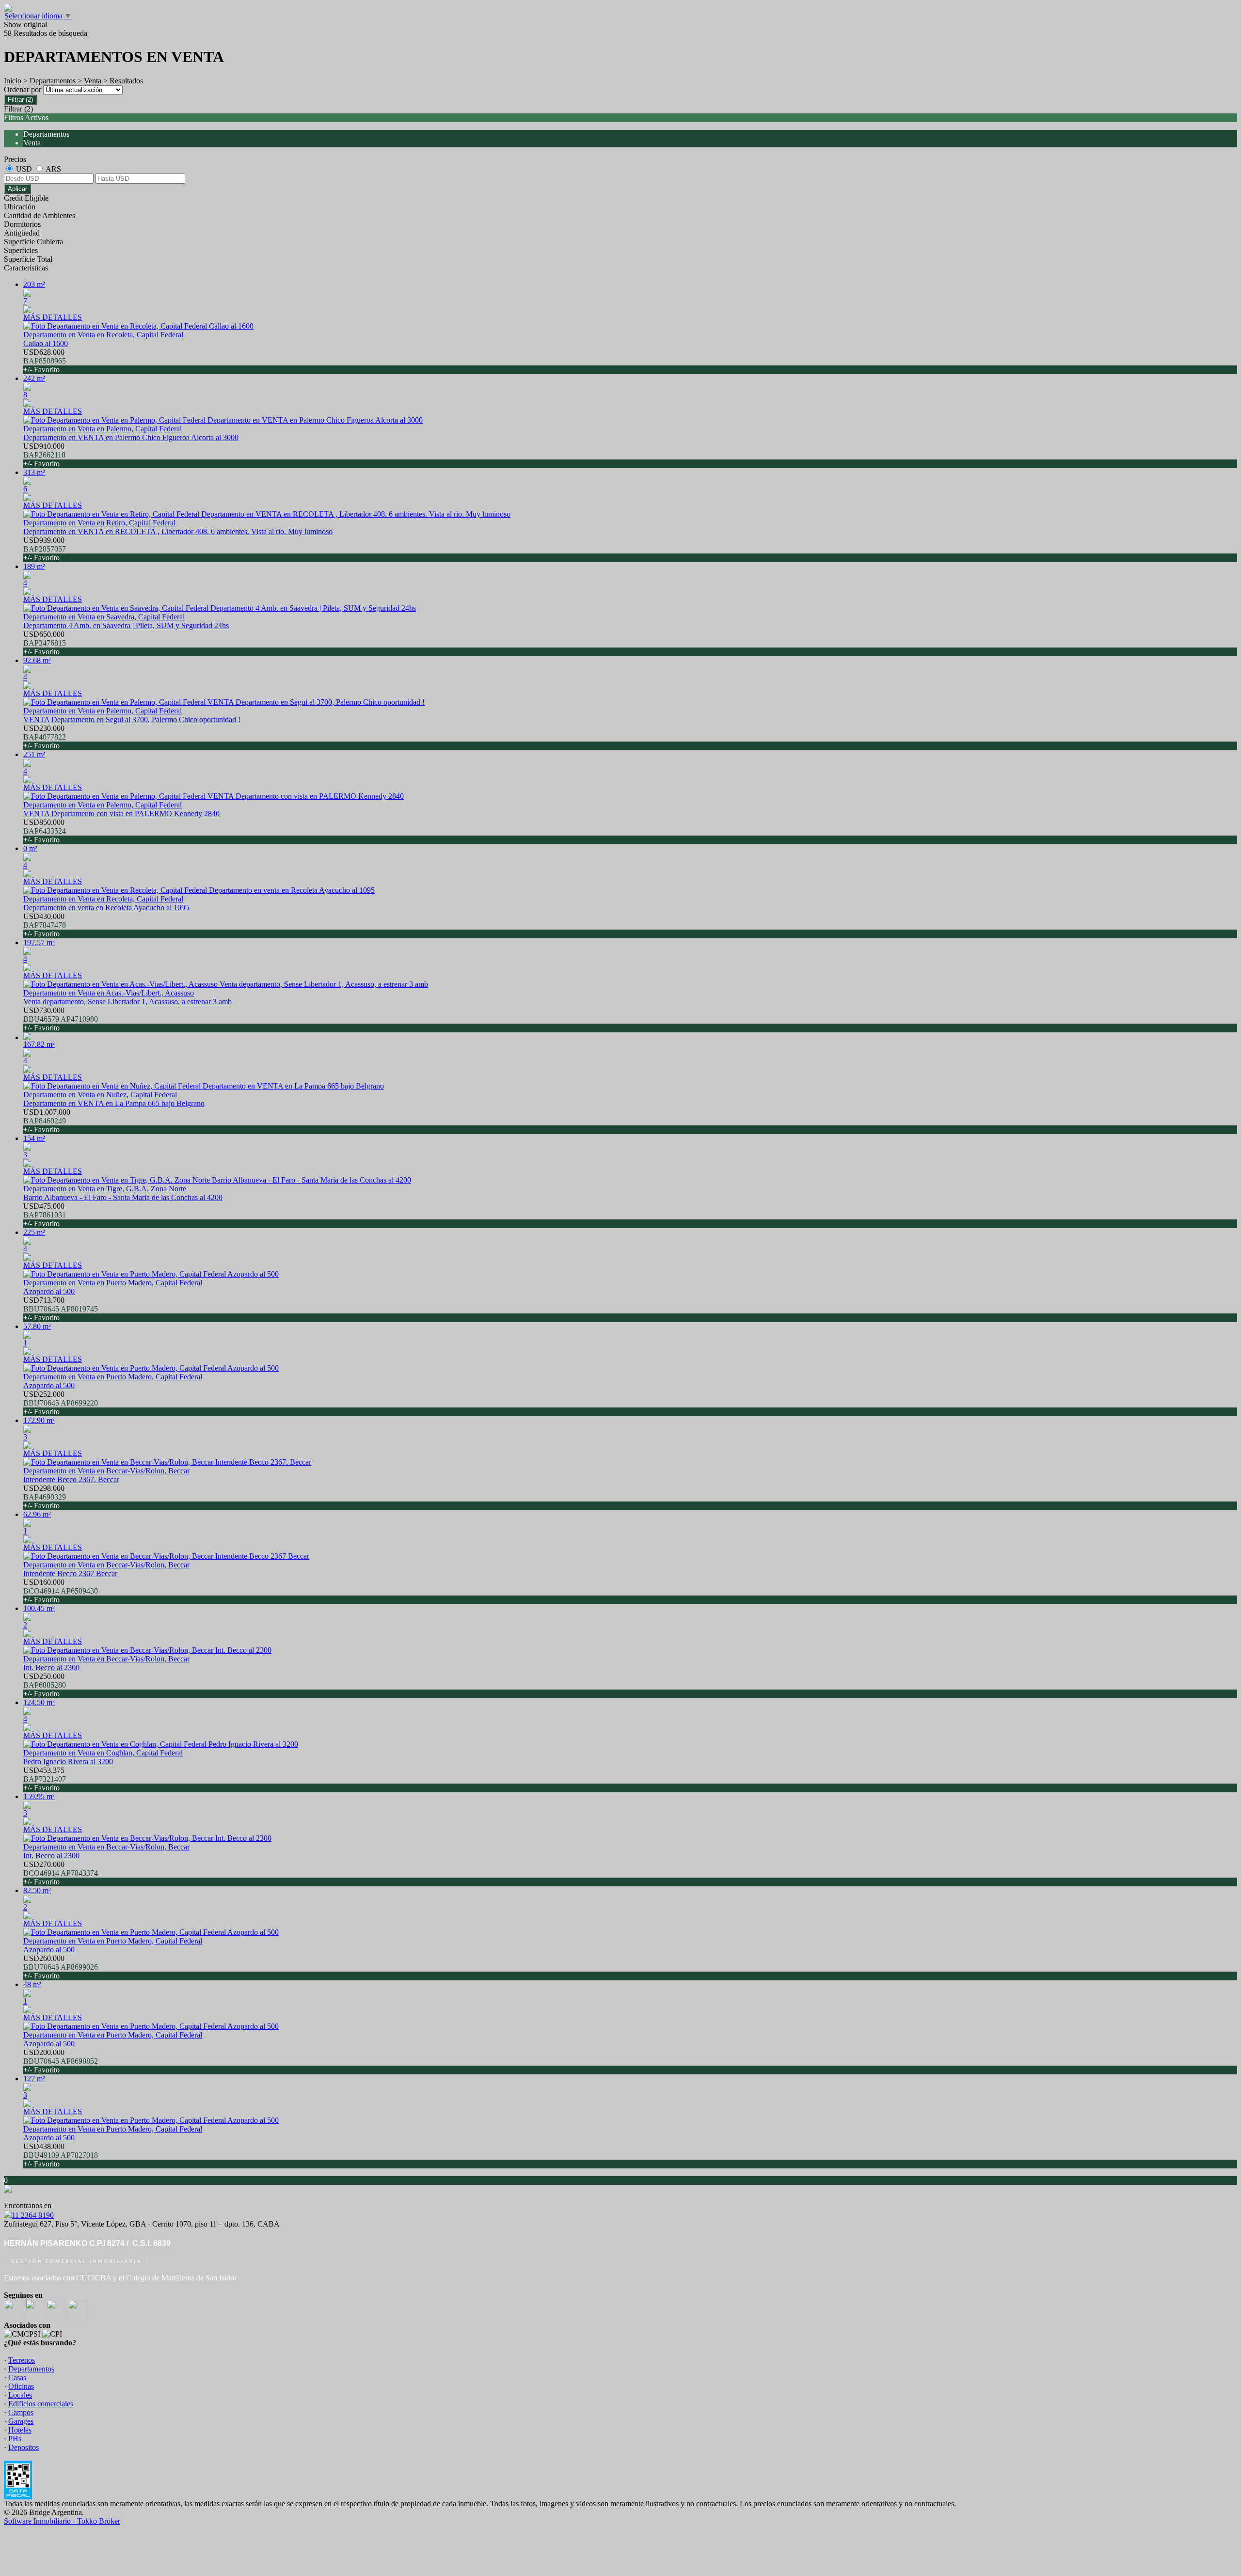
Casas (17, 2378)
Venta (93, 81)
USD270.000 (61, 1873)
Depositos (24, 2447)
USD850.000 (45, 831)
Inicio (13, 81)
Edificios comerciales (41, 2404)
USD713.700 (61, 1309)
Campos (21, 2412)
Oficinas (21, 2386)
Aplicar (17, 189)
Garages (21, 2421)
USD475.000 (45, 1215)
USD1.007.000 (47, 1121)
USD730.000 (61, 1019)
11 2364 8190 (33, 2215)
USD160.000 (61, 1591)
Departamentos (53, 81)
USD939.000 (45, 549)
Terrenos (22, 2360)
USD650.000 (45, 643)
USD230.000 (45, 737)
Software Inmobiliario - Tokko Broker (62, 2521)
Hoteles (20, 2430)
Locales (20, 2395)
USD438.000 (61, 2155)
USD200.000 (61, 2061)
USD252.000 (61, 1403)
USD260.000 (61, 1967)
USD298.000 (45, 1497)
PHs (15, 2439)
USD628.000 (45, 361)
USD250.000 (45, 1685)
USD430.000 (45, 925)
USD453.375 (45, 1779)
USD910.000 (44, 455)
